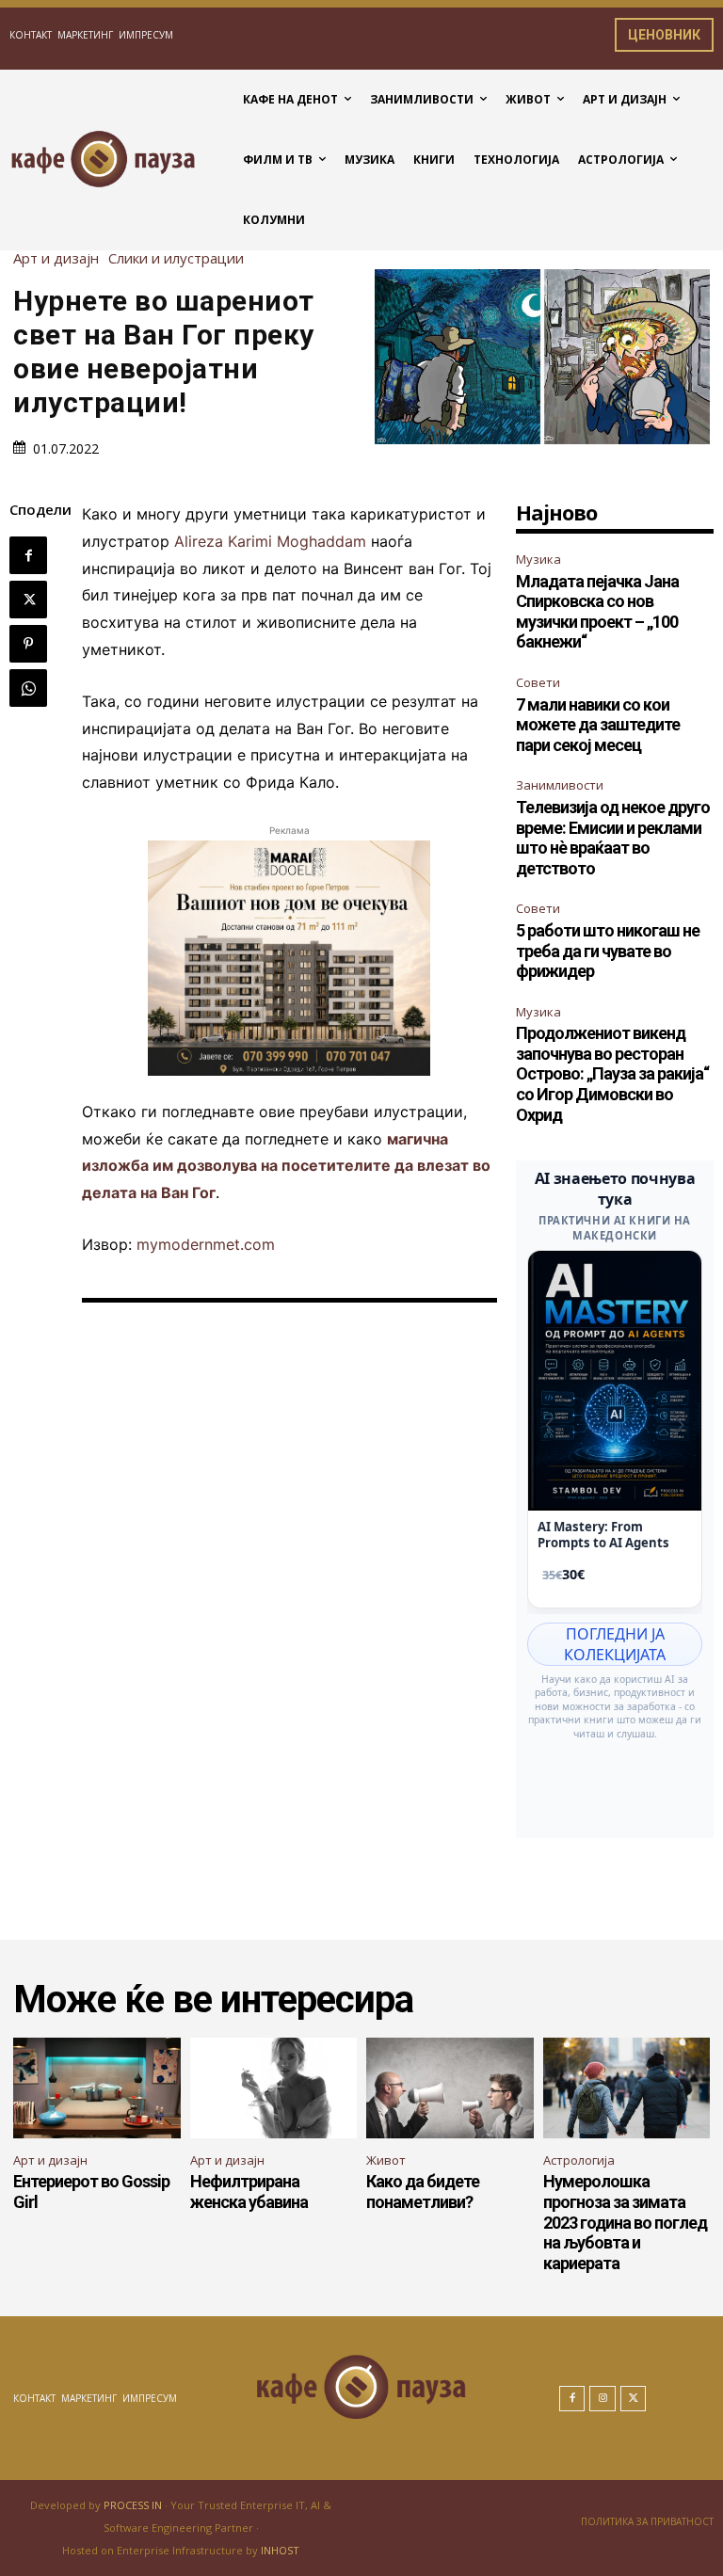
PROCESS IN (134, 2505)
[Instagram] (602, 2399)
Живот (386, 2160)
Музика (538, 559)
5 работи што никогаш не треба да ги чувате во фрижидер (608, 951)
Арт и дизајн (56, 258)
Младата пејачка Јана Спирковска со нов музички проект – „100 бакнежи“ (597, 612)
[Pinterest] (28, 644)
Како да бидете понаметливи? (423, 2192)
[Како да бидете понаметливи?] (450, 2088)
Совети (538, 682)
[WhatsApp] (28, 688)
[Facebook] (28, 555)
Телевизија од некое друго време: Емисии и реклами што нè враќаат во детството (613, 838)
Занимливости (560, 785)
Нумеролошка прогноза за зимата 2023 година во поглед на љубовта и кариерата (625, 2222)
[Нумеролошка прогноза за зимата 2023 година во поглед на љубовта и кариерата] (627, 2088)
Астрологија (579, 2160)
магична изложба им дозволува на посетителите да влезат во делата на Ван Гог (286, 1166)
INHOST (280, 2550)
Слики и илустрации (176, 258)
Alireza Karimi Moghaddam (270, 541)
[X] (28, 600)
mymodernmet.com (206, 1244)
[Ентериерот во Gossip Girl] (97, 2088)
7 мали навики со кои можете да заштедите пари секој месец (598, 725)
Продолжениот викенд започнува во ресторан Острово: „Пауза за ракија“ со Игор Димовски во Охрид (612, 1073)
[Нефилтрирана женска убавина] (274, 2088)
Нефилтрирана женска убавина (249, 2192)
